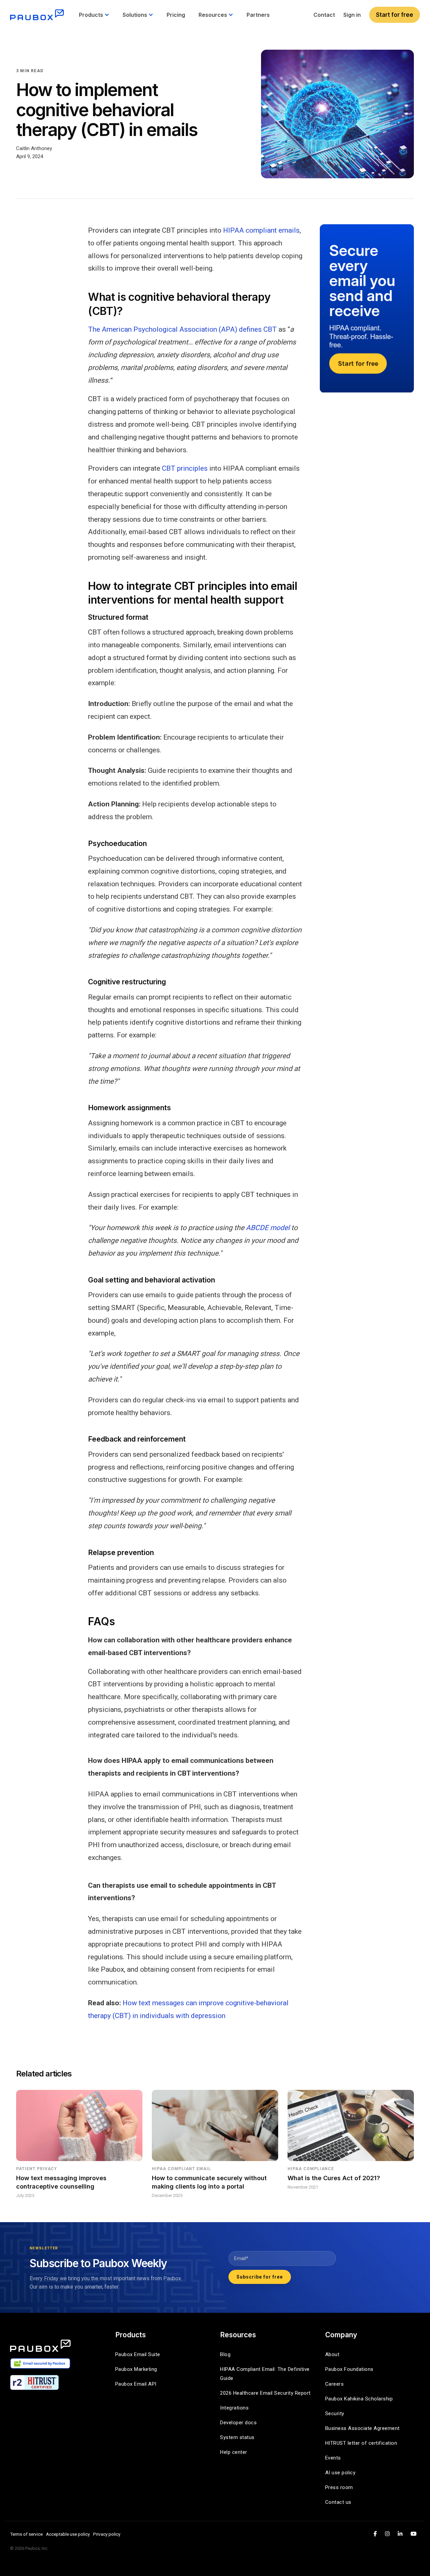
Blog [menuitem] (225, 2354)
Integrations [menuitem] (234, 2408)
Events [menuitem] (333, 2458)
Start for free (395, 15)
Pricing (176, 15)
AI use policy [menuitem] (340, 2473)
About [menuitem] (332, 2354)
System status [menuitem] (237, 2437)
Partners (258, 15)
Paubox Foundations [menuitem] (349, 2369)
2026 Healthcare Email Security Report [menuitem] (265, 2393)
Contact (324, 15)
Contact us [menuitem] (338, 2502)
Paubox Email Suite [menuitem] (138, 2354)
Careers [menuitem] (335, 2384)
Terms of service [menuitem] (26, 2534)
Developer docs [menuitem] (238, 2423)
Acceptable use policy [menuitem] (68, 2534)
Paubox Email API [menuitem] (136, 2384)
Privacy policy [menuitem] (107, 2534)
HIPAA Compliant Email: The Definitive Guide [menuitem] (266, 2374)
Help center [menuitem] (234, 2452)
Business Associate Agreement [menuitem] (362, 2428)
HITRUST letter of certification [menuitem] (361, 2443)
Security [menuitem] (335, 2414)
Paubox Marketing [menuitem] (136, 2369)
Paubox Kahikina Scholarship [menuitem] (359, 2399)
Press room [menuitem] (339, 2487)
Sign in (352, 15)
